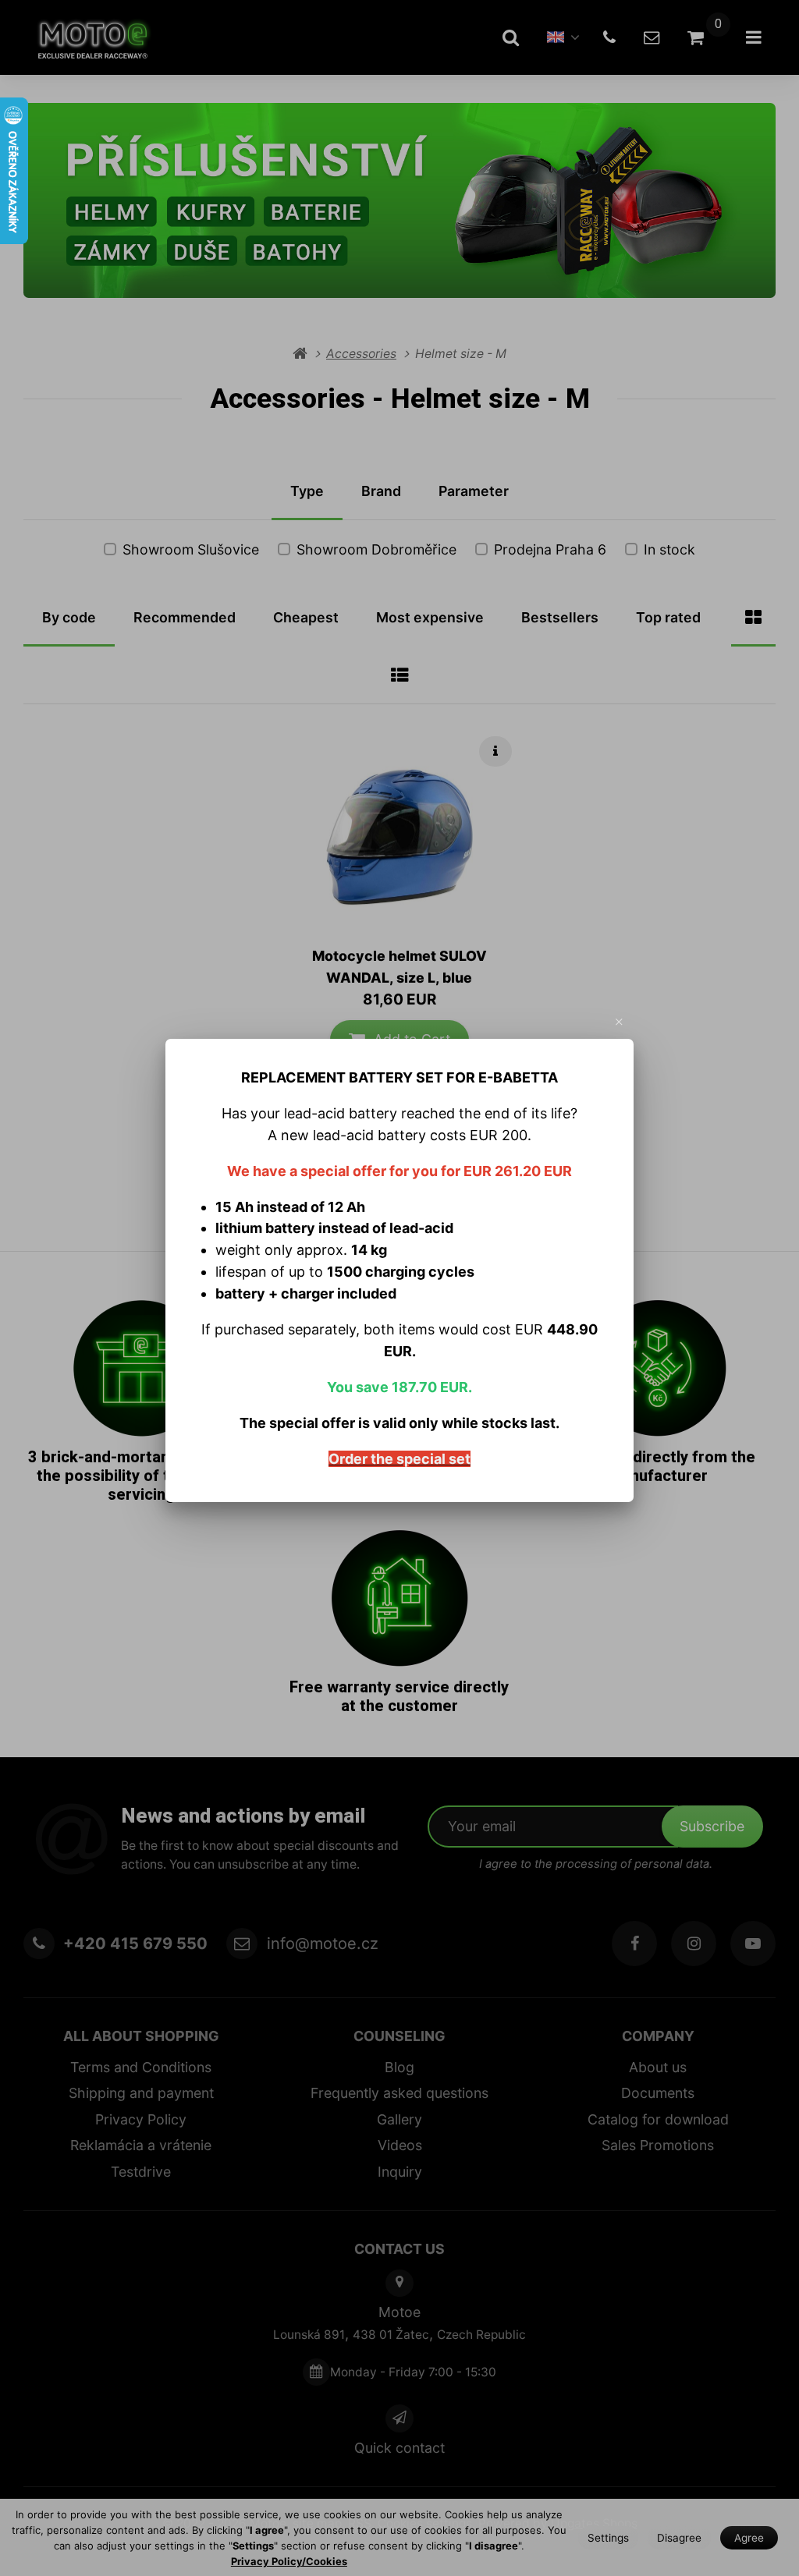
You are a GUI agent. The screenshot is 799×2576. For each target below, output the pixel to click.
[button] (620, 1022)
